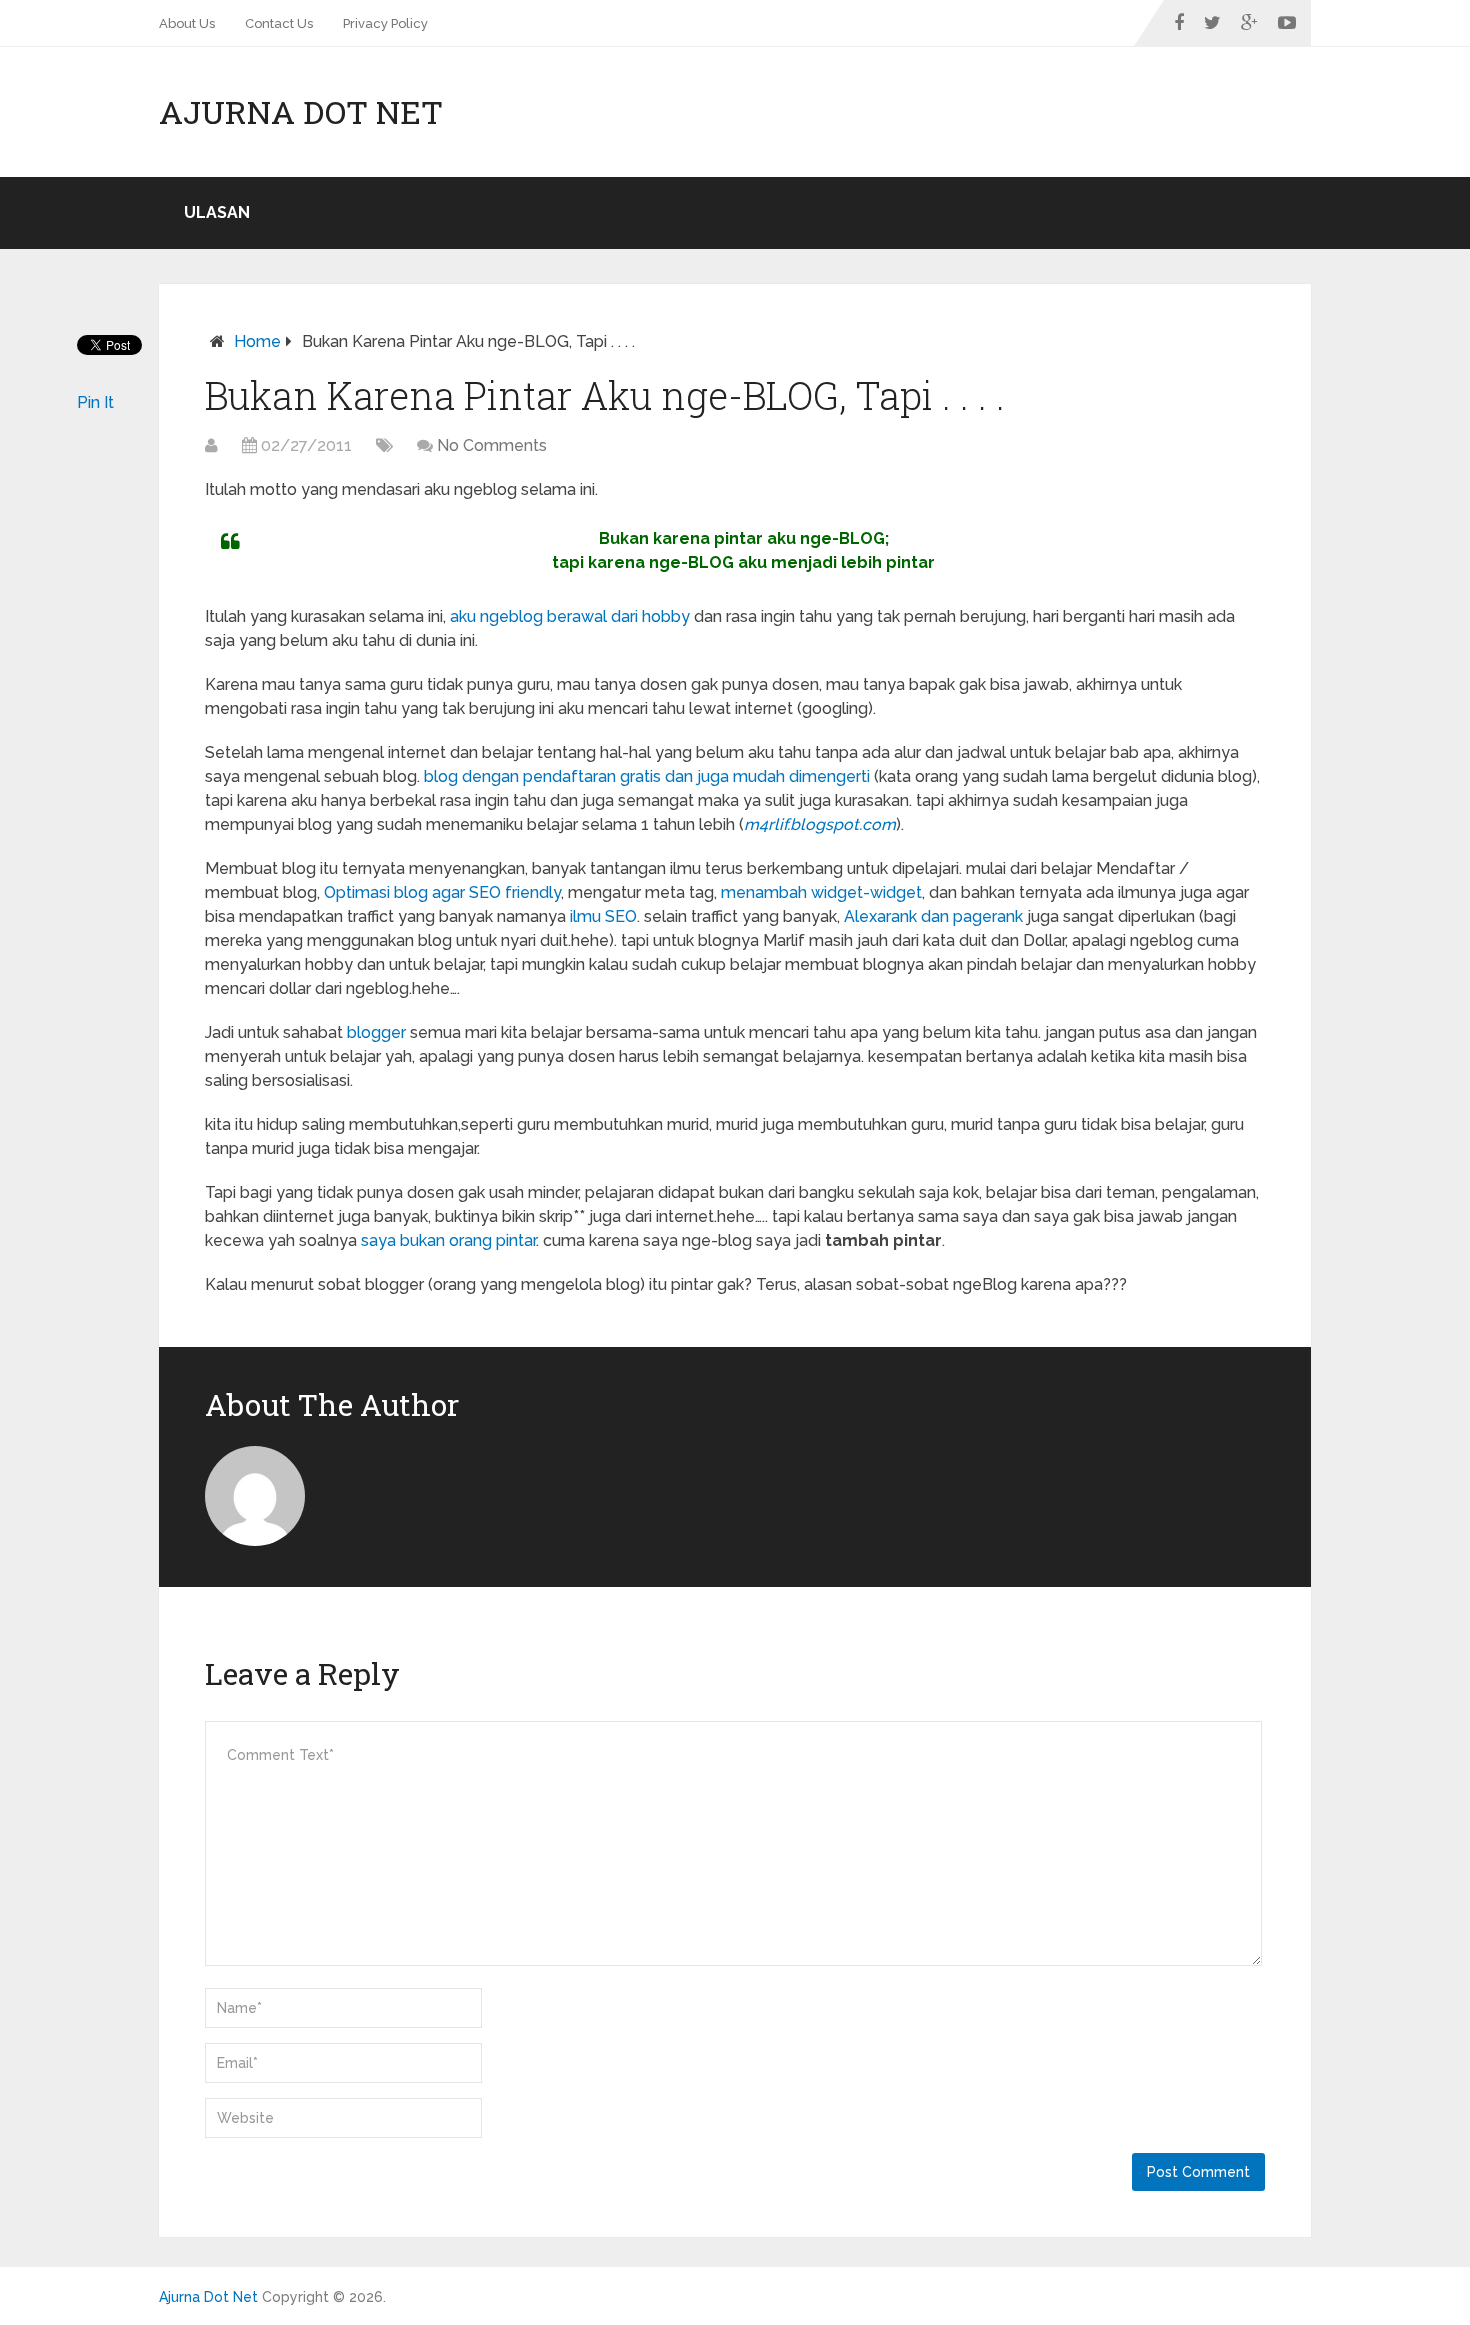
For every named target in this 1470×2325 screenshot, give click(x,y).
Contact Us (279, 23)
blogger (376, 1032)
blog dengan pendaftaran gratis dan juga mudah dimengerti (647, 776)
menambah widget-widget (821, 892)
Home (257, 341)
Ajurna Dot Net (301, 112)
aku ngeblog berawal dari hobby (570, 616)
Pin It (95, 402)
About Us (187, 23)
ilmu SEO (603, 916)
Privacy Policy (385, 23)
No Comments (492, 445)
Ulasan (217, 212)
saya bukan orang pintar (448, 1240)
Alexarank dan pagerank (933, 916)
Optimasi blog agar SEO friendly (442, 892)
